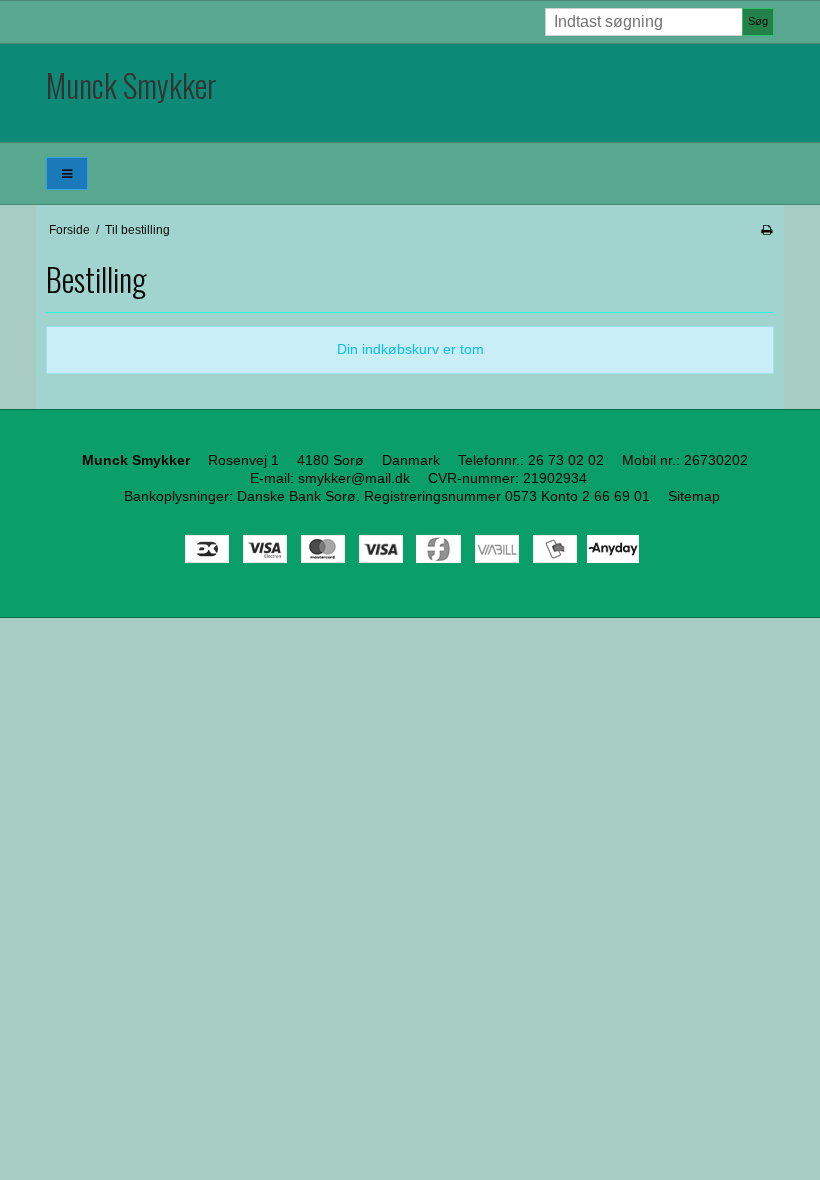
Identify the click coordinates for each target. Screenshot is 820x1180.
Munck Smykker (131, 84)
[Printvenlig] (766, 230)
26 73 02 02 (566, 460)
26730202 (716, 460)
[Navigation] (67, 173)
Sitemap (694, 496)
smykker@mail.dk (354, 478)
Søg (758, 21)
